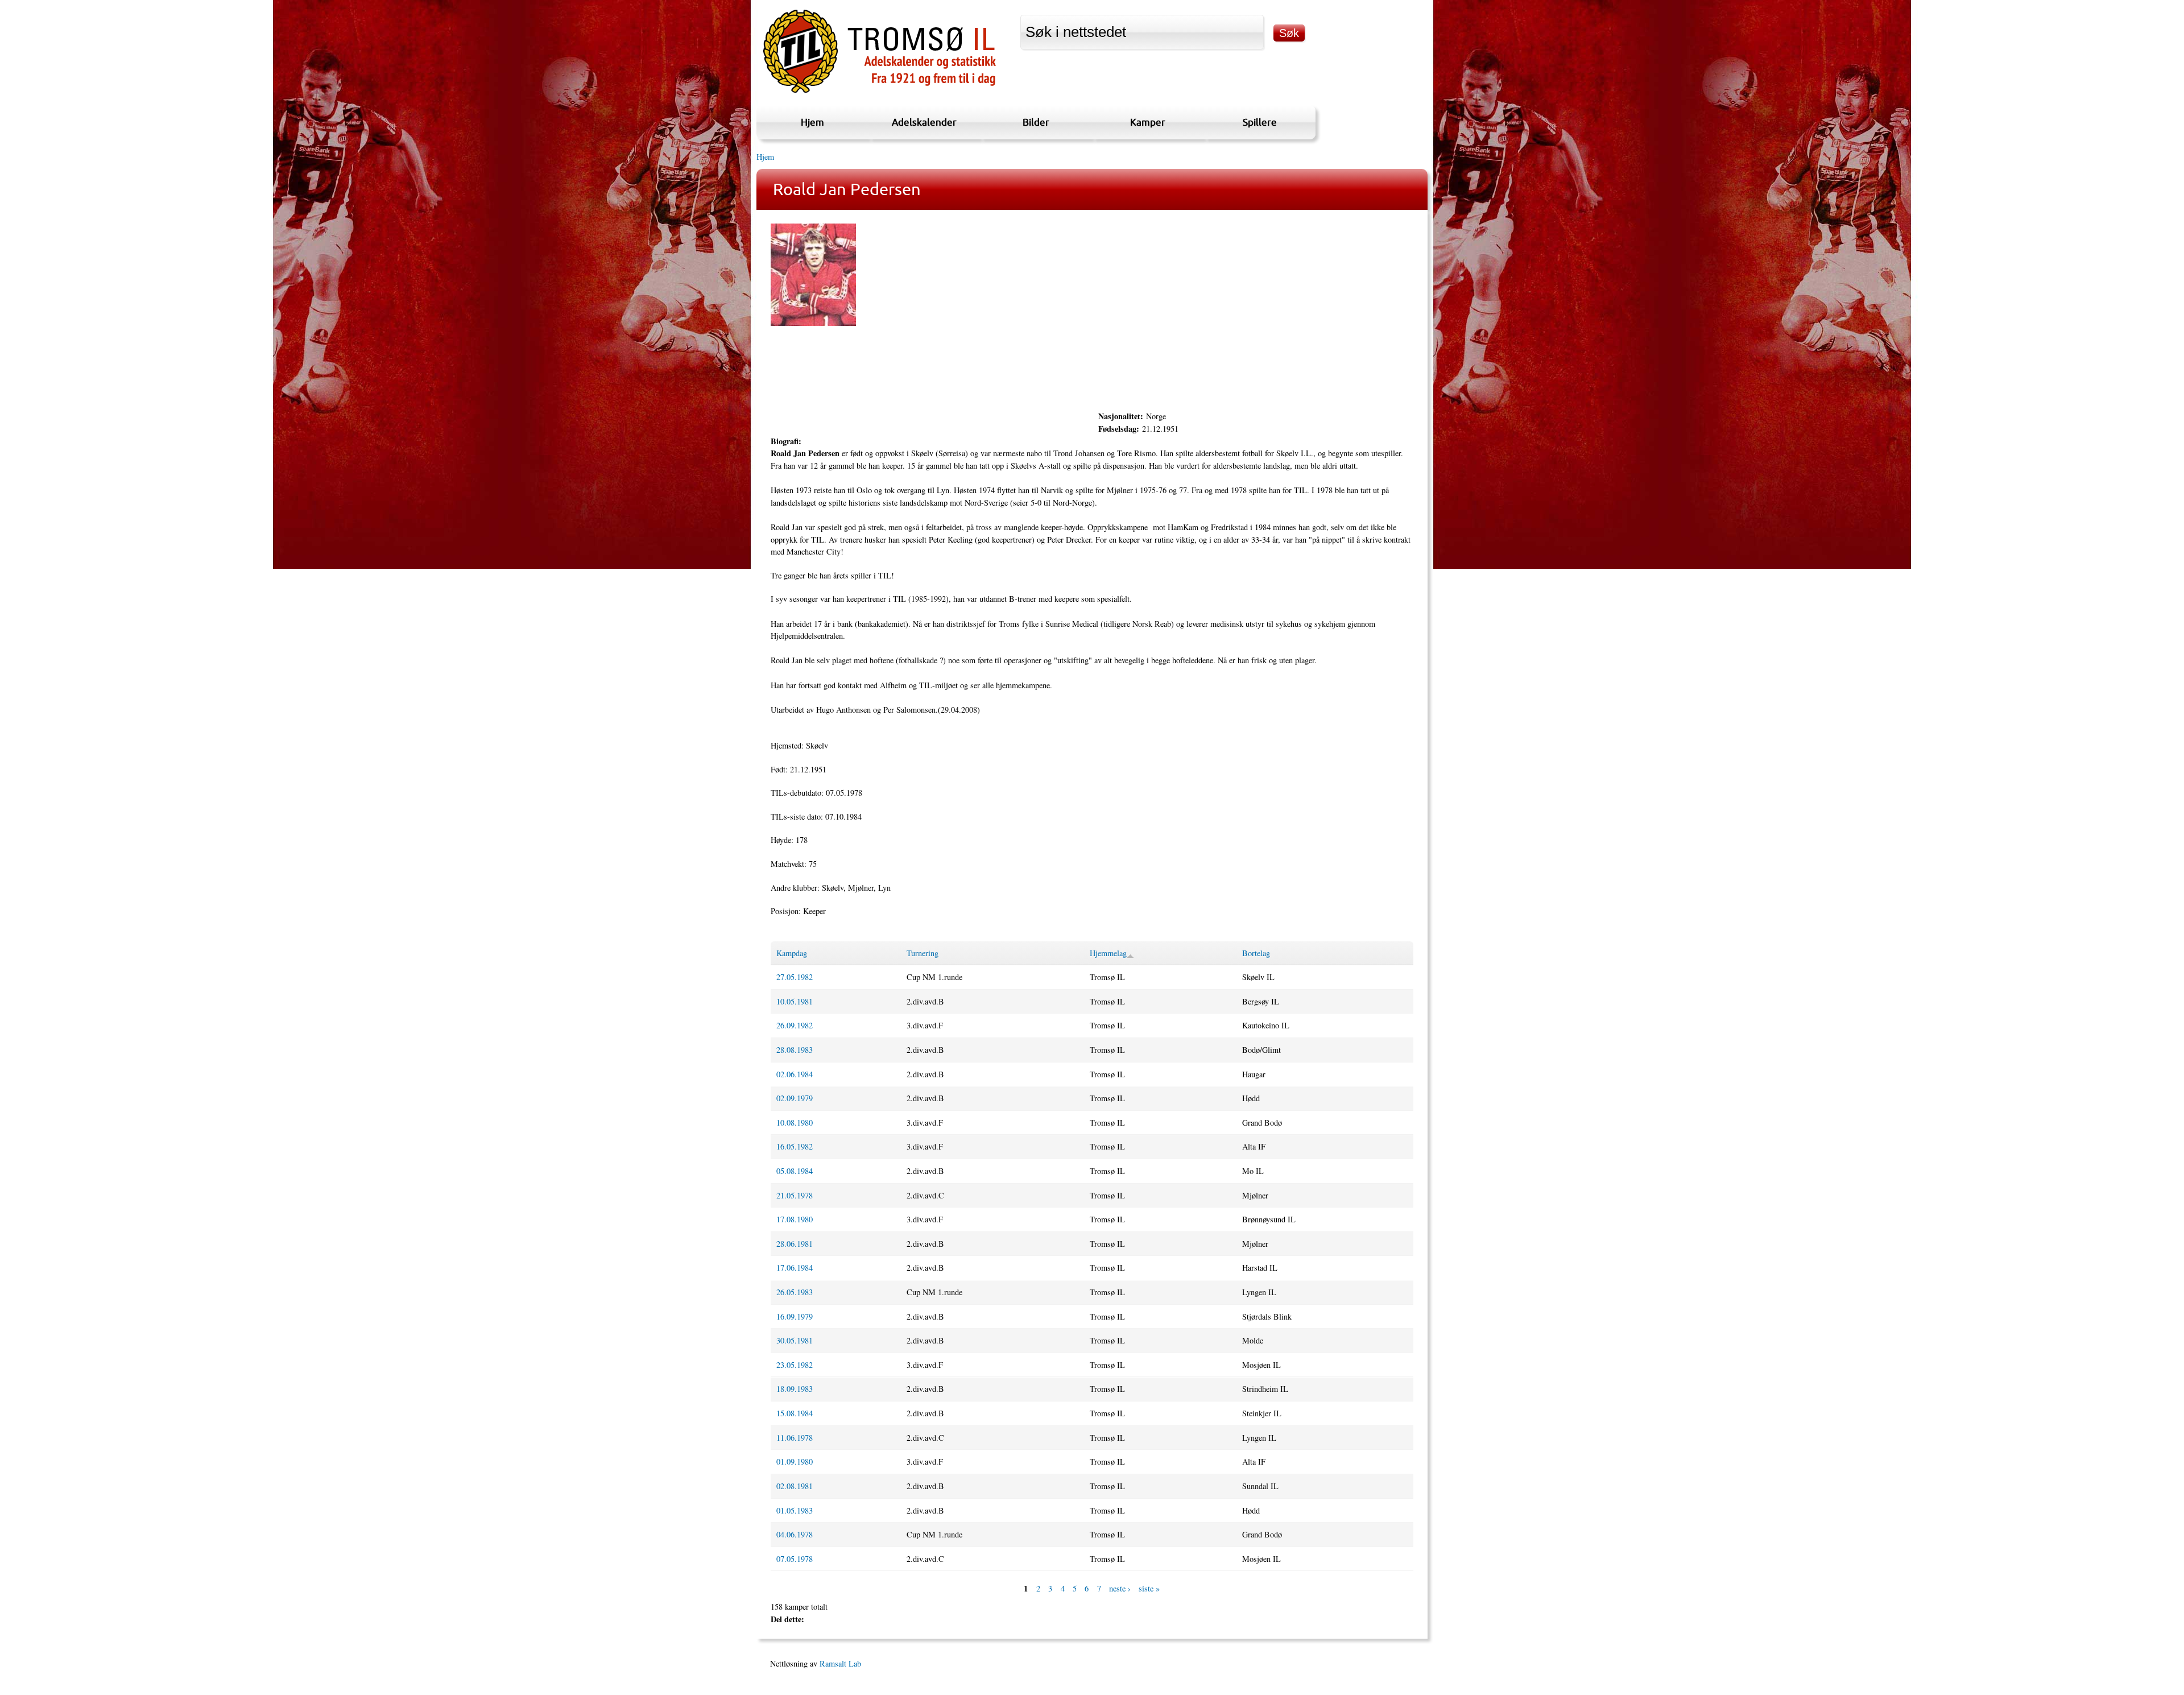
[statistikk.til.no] (880, 93)
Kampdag (792, 953)
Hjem (812, 122)
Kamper (1148, 122)
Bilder (1036, 122)
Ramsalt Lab (840, 1663)
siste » (1149, 1588)
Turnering (923, 953)
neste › (1120, 1588)
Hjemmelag (1108, 953)
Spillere (1260, 122)
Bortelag (1256, 953)
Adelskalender (924, 122)
